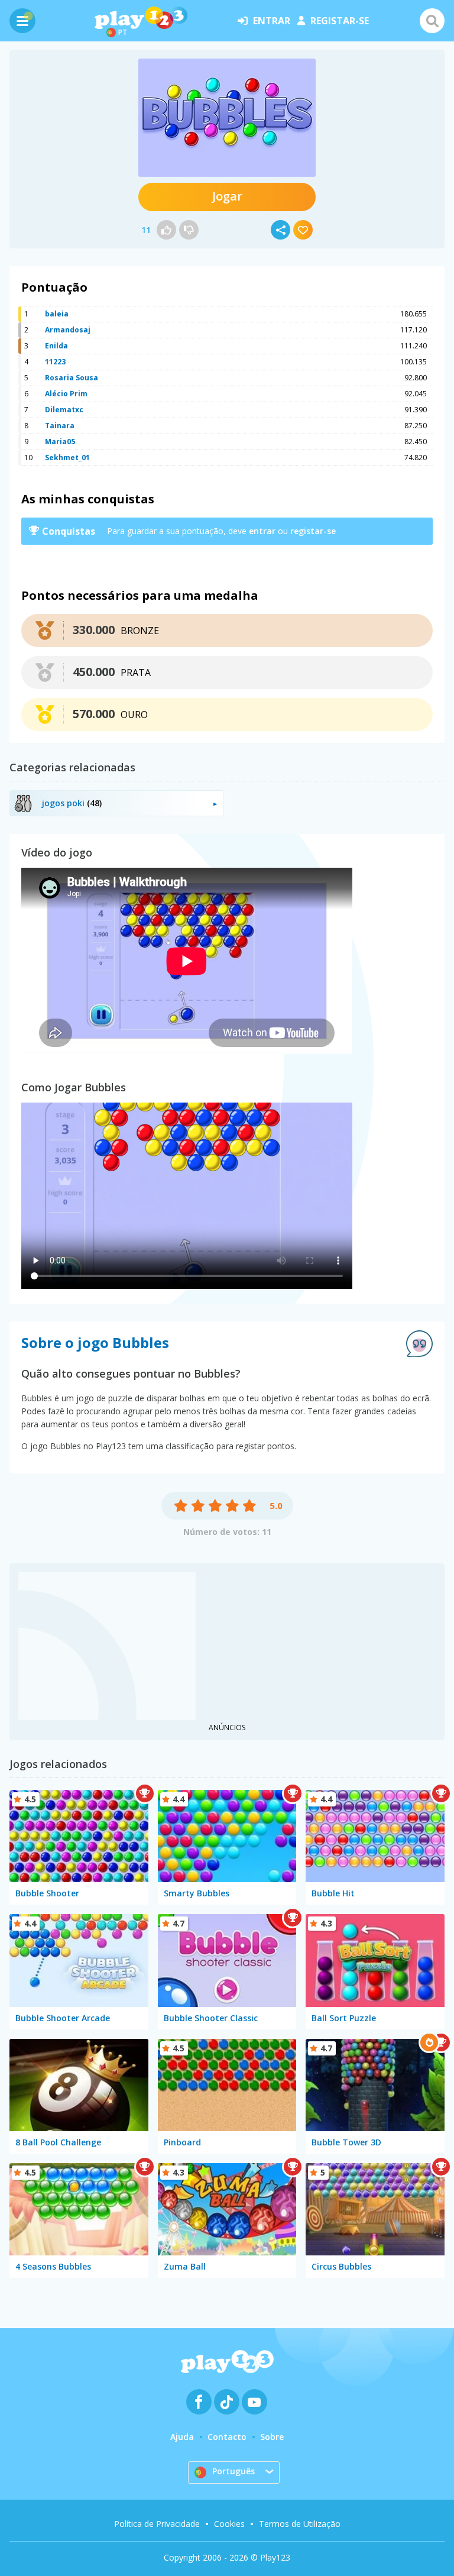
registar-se (340, 21)
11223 (55, 362)
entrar (272, 21)
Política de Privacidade (157, 2524)
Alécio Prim (66, 394)
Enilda (56, 346)
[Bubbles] (227, 118)
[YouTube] (254, 2402)
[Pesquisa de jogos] (432, 21)
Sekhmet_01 (67, 458)
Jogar (227, 196)
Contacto (227, 2437)
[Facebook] (199, 2402)
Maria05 (60, 442)
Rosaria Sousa (72, 378)
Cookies (229, 2524)
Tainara (60, 426)
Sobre (272, 2437)
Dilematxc (64, 410)
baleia (57, 314)
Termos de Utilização (300, 2524)
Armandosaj (68, 330)
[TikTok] (227, 2402)
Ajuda (182, 2437)
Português (234, 2471)
